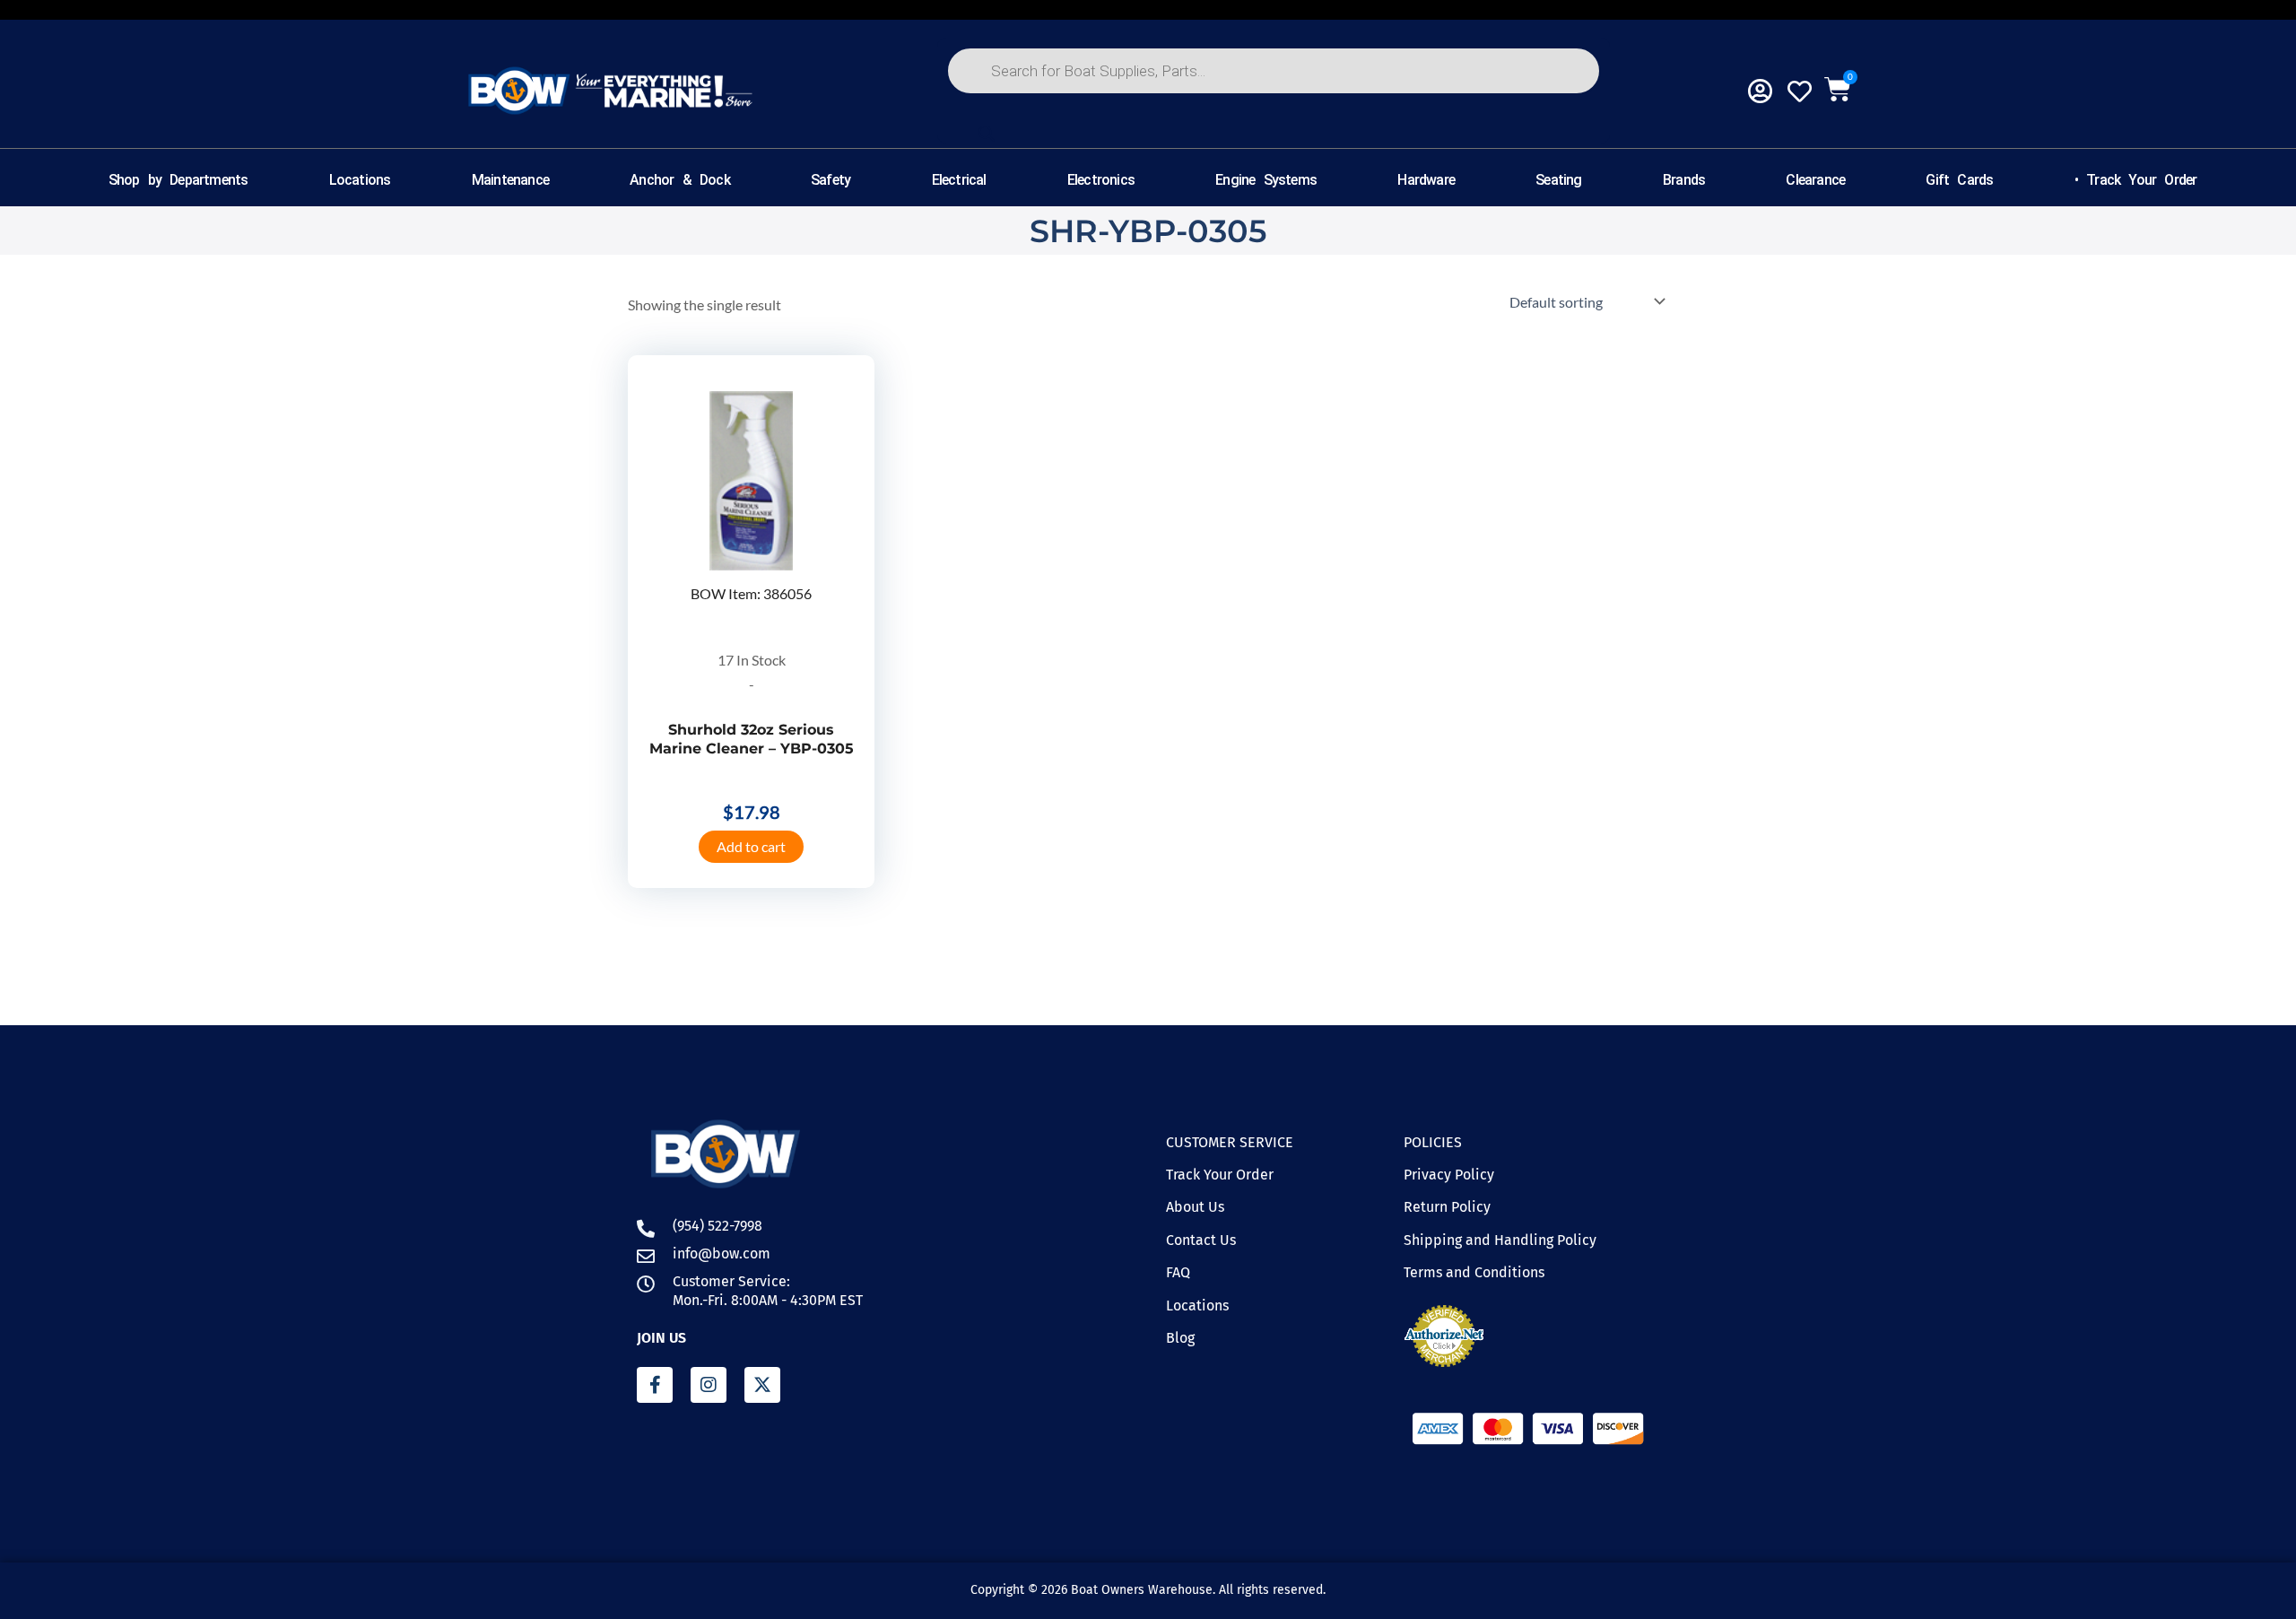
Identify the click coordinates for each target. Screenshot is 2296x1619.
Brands (1684, 180)
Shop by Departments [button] (178, 180)
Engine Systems (1266, 180)
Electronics (1101, 180)
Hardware (1426, 180)
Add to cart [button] (751, 846)
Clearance (1815, 180)
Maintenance (510, 180)
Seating (1558, 180)
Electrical (959, 180)
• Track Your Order (2136, 180)
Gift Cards (1959, 180)
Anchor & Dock (680, 180)
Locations (360, 180)
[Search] (987, 134)
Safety (831, 180)
